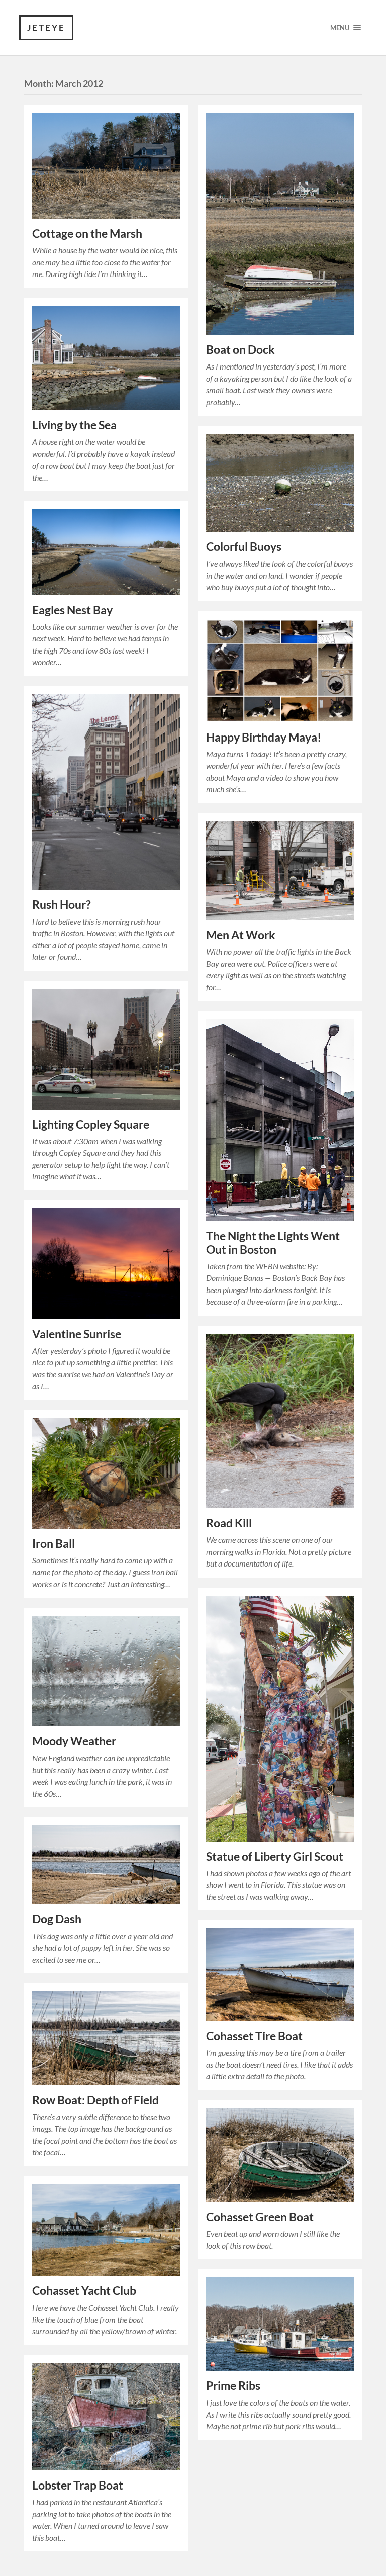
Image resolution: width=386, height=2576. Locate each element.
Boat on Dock (240, 350)
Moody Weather (74, 1741)
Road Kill (229, 1523)
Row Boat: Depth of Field (95, 2100)
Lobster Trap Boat (78, 2485)
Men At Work (241, 935)
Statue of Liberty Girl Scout (275, 1856)
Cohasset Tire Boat (254, 2036)
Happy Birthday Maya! (264, 737)
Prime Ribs (233, 2386)
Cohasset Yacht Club (84, 2291)
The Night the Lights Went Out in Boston (273, 1243)
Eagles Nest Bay (72, 610)
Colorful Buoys (244, 547)
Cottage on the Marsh (87, 234)
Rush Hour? (62, 905)
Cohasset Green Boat (260, 2217)
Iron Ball (54, 1544)
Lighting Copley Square (91, 1124)
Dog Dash (57, 1919)
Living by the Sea (74, 425)
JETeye (46, 27)
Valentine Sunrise (77, 1334)
